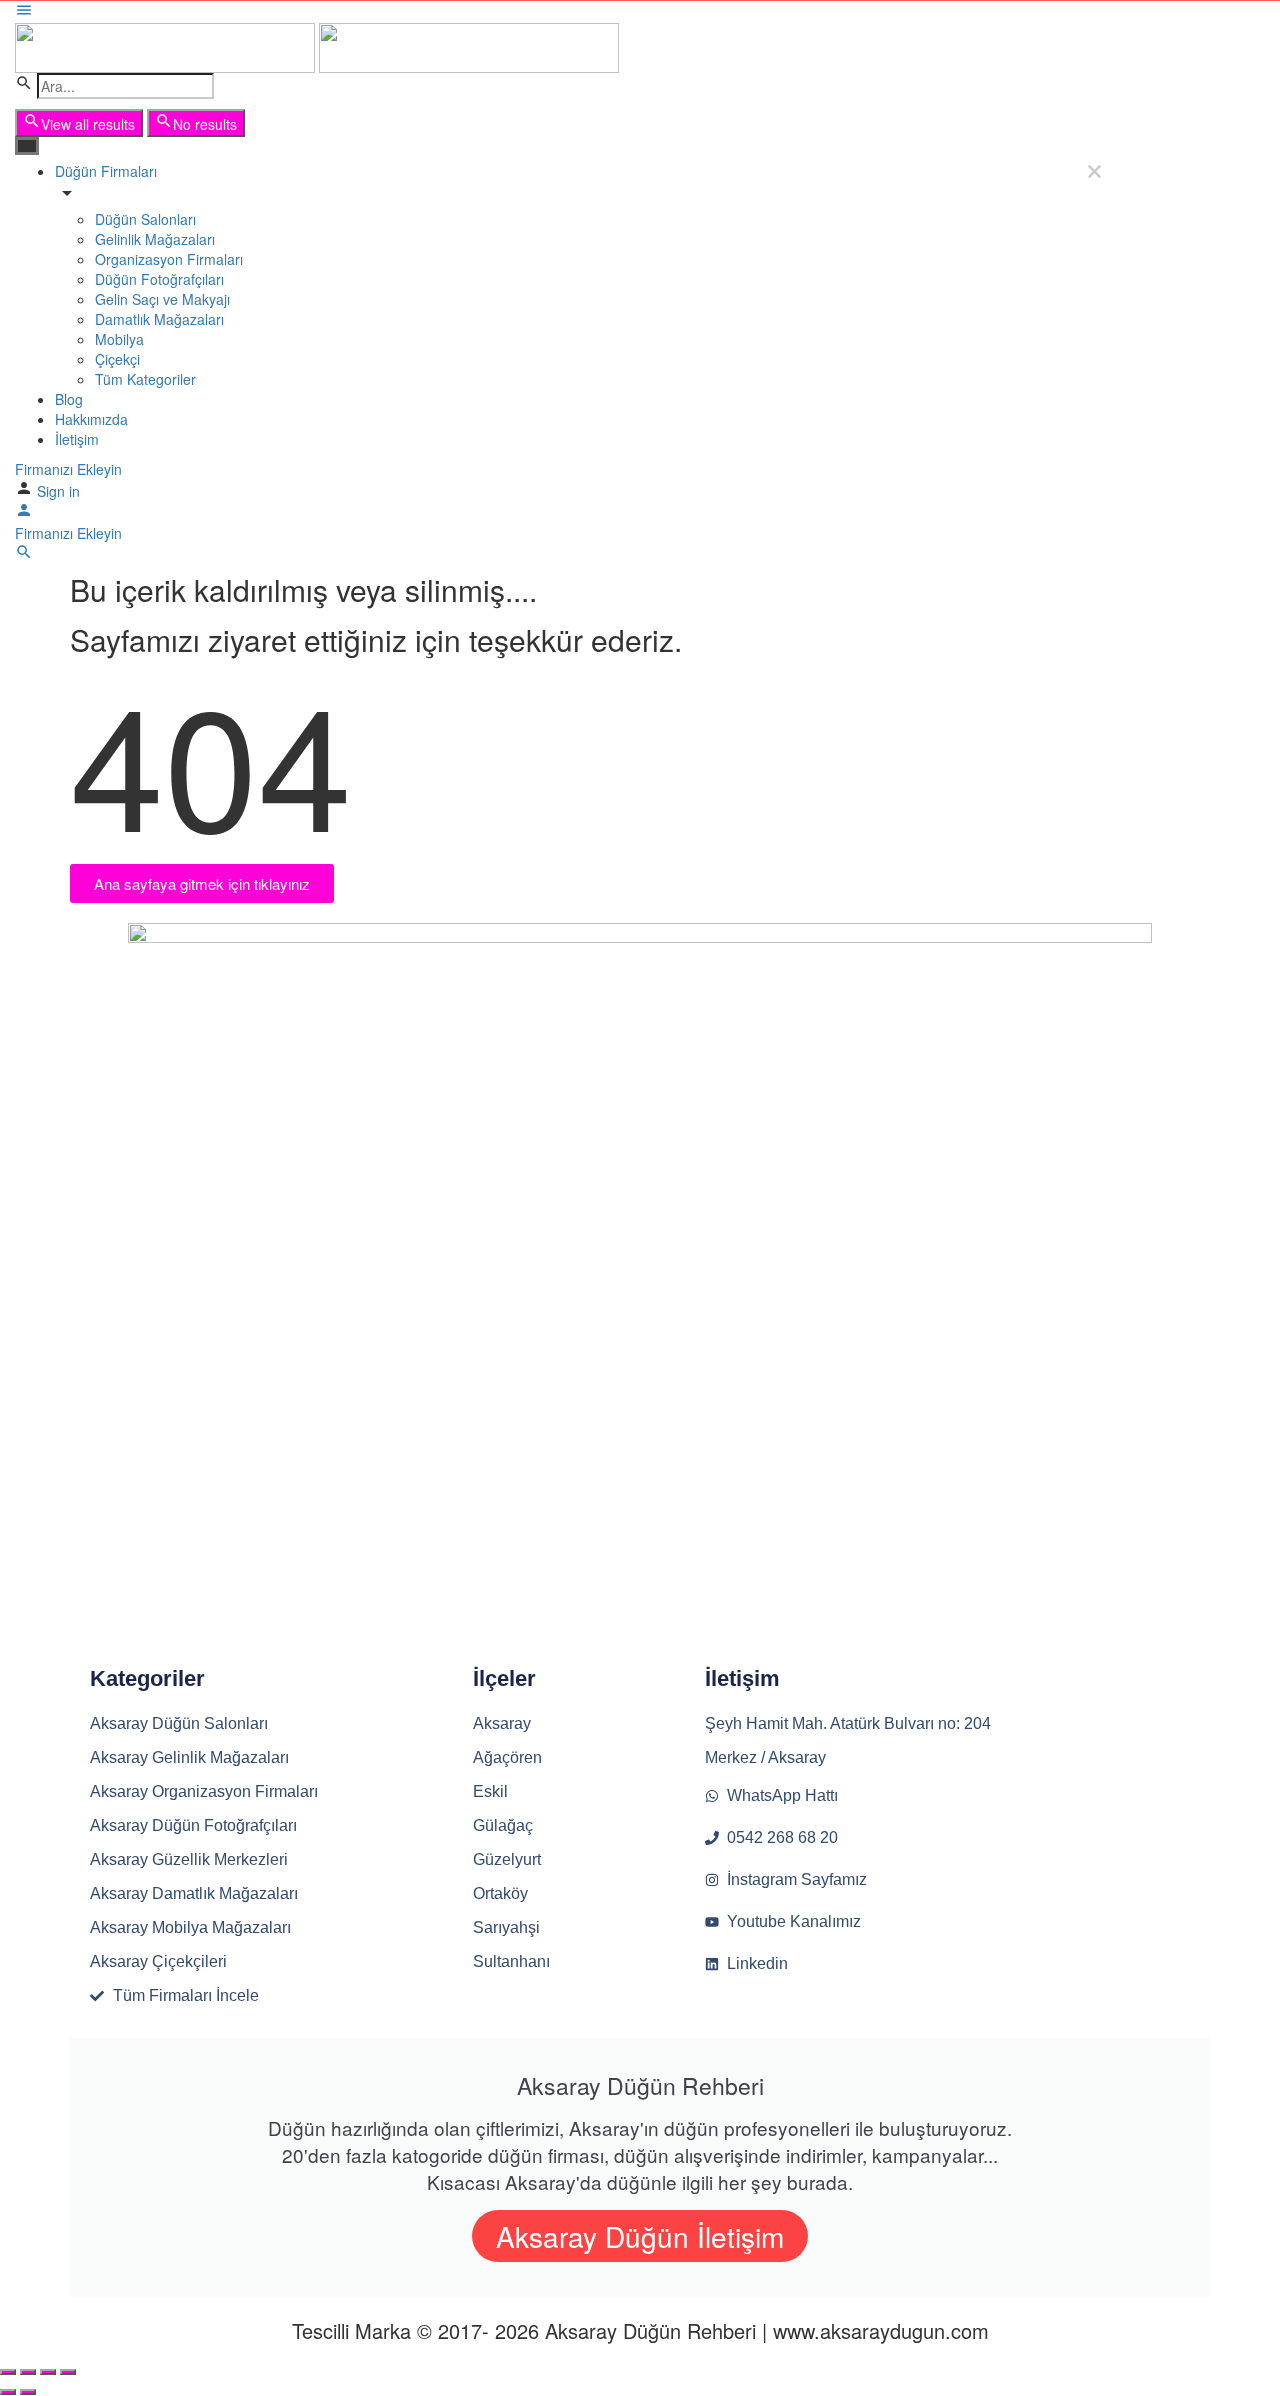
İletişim (77, 439)
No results (205, 124)
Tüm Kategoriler (145, 379)
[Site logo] (167, 46)
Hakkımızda (91, 419)
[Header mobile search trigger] (24, 555)
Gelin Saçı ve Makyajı (162, 299)
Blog (69, 399)
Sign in (58, 491)
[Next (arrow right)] (28, 2392)
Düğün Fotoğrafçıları (159, 279)
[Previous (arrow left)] (8, 2392)
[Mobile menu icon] (560, 12)
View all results (88, 124)
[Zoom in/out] (68, 2372)
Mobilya (119, 339)
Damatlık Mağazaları (159, 319)
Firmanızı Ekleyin (68, 469)
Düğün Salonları (145, 219)
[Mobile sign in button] (24, 513)
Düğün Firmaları (106, 171)
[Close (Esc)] (8, 2372)
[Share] (28, 2372)
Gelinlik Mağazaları (155, 239)
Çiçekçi (117, 359)
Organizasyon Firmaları (169, 259)
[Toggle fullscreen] (48, 2372)
